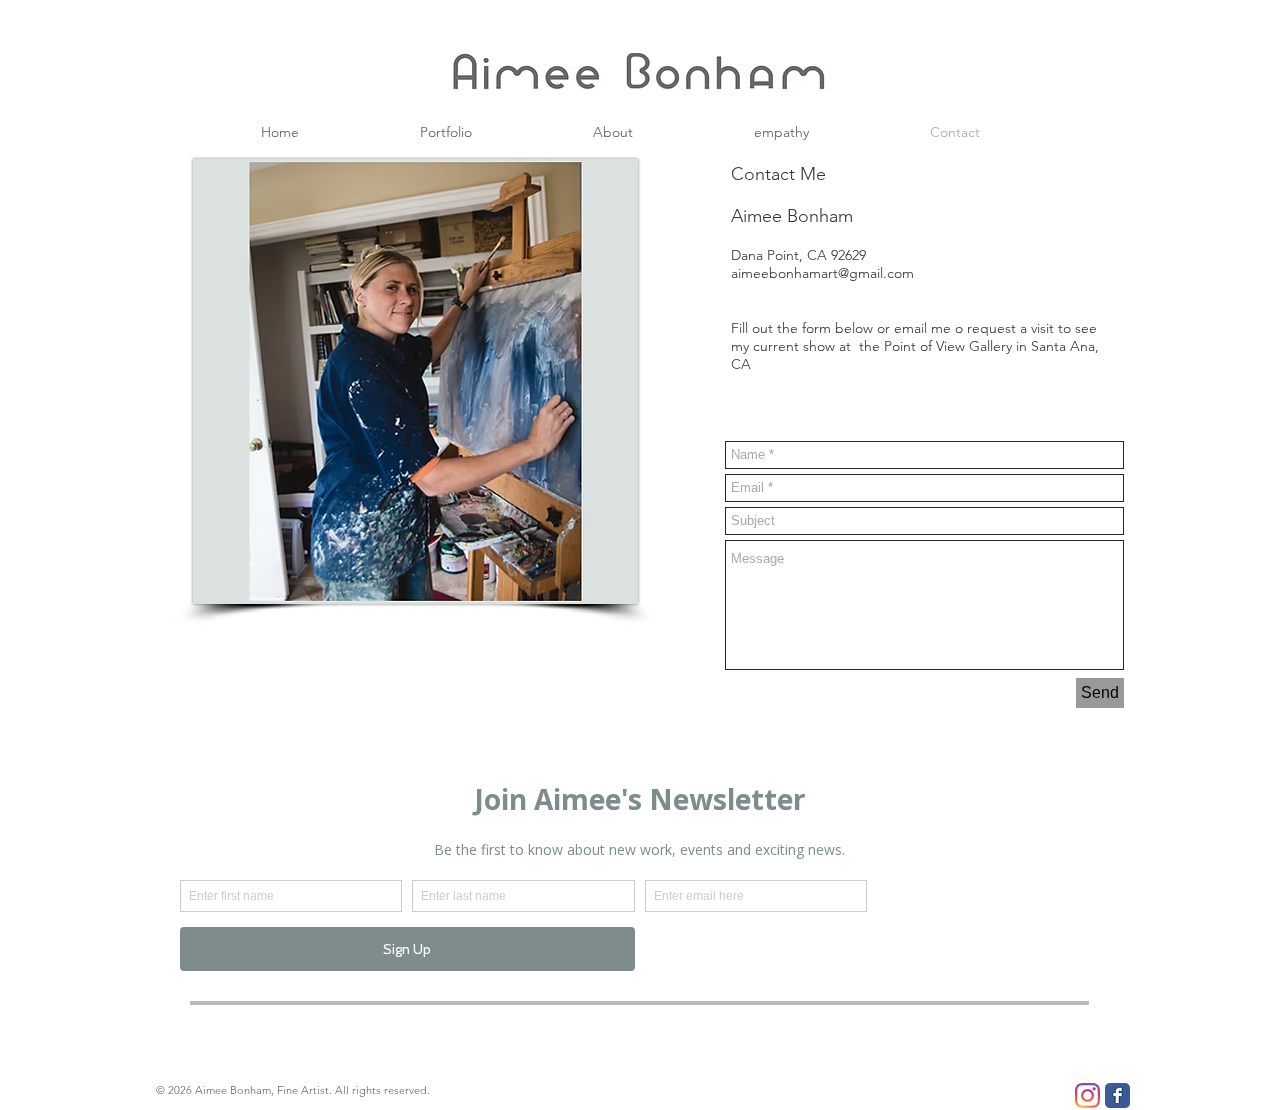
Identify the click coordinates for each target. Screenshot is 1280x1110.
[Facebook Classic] (1117, 1095)
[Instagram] (1087, 1095)
